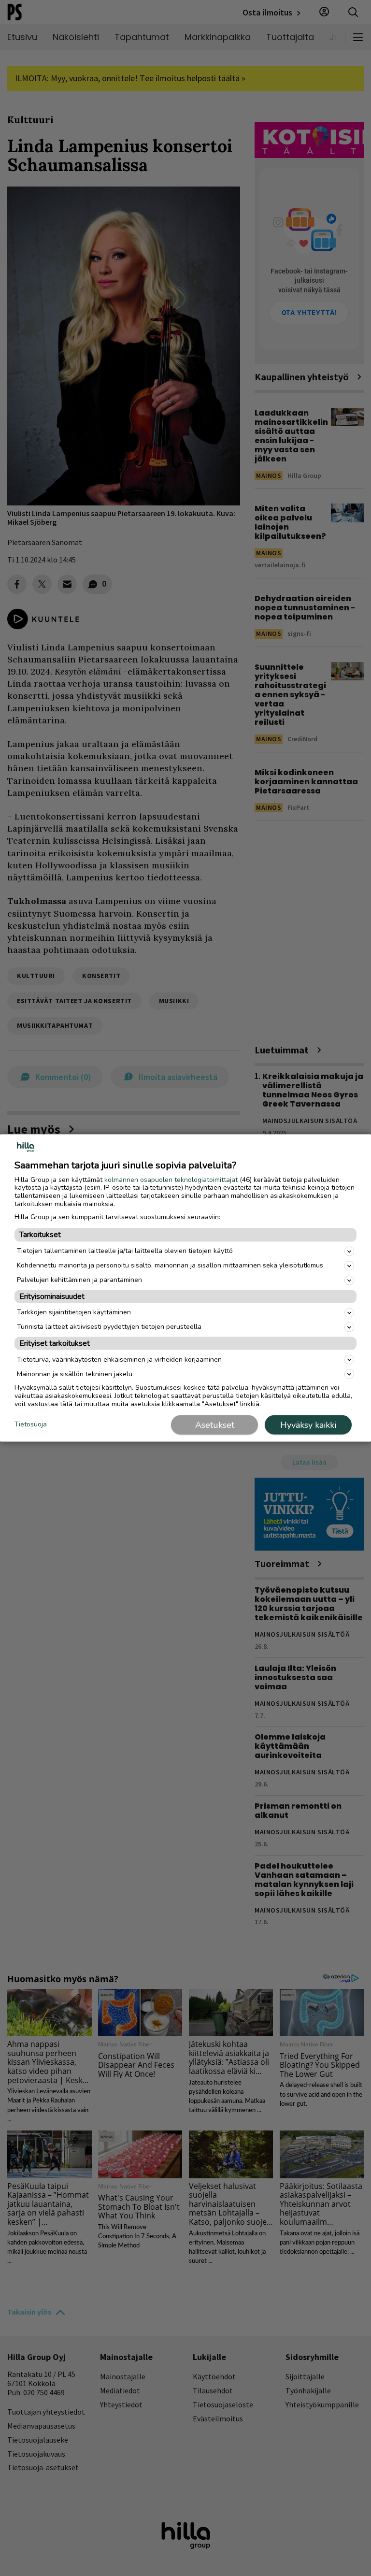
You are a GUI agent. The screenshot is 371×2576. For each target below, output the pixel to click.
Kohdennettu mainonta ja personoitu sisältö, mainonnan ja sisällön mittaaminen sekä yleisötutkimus (170, 1265)
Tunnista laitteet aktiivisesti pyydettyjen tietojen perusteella (109, 1327)
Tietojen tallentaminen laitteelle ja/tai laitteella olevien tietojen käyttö (125, 1251)
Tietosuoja (31, 1424)
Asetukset (215, 1425)
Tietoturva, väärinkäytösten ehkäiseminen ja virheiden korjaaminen (119, 1359)
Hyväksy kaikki (308, 1425)
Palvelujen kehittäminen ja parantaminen (79, 1280)
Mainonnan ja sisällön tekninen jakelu (75, 1374)
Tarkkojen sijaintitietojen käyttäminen (74, 1312)
